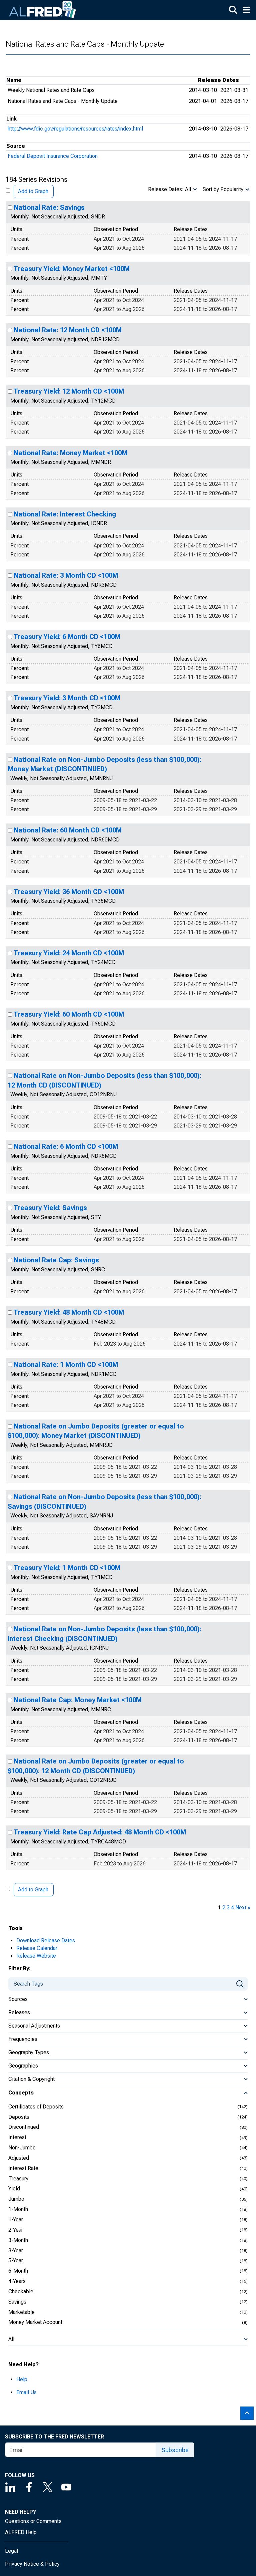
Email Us (26, 2392)
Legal (11, 2551)
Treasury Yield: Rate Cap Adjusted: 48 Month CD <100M (100, 1832)
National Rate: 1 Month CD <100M (66, 1365)
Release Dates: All (169, 189)
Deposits (19, 2117)
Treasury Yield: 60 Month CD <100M (69, 1014)
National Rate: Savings (49, 207)
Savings (17, 2302)
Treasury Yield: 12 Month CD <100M (69, 391)
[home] (43, 10)
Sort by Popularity (223, 189)
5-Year (16, 2260)
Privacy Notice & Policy (32, 2564)
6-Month (18, 2271)
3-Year (16, 2251)
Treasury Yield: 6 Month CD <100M (67, 637)
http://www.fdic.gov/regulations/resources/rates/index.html (75, 129)
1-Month (18, 2209)
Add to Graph (33, 191)
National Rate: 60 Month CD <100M (68, 830)
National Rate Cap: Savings (56, 1260)
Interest (17, 2137)
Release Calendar (37, 1948)
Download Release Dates (46, 1940)
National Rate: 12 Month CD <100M (68, 330)
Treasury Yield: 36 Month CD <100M (69, 892)
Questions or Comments (33, 2521)
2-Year (16, 2230)
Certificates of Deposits (36, 2107)
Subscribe (175, 2450)
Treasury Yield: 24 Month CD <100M (69, 953)
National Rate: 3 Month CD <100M (66, 575)
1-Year (16, 2220)
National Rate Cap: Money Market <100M (78, 1700)
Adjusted (19, 2158)
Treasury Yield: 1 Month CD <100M (67, 1568)
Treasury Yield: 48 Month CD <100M (69, 1312)
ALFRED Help (21, 2532)
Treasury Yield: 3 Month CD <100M (67, 698)
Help (22, 2379)
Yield (14, 2189)
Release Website (36, 1956)
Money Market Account (35, 2322)
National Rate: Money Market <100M (70, 453)
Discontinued (24, 2127)
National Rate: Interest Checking (65, 514)
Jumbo (16, 2199)
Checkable (21, 2291)
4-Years (17, 2281)
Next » (243, 1908)
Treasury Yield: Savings (50, 1208)
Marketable (21, 2312)
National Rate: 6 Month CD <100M (66, 1146)
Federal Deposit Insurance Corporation (53, 156)
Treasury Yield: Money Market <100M (72, 269)
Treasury (18, 2179)
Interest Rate (23, 2168)
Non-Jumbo (22, 2148)
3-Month (18, 2240)
